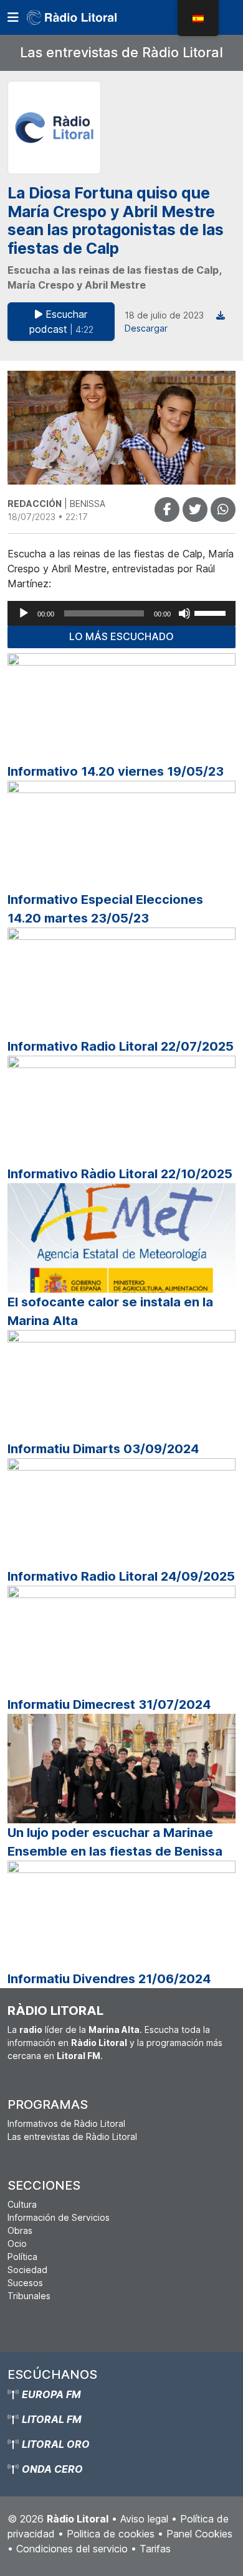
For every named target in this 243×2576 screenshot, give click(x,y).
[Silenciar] (184, 613)
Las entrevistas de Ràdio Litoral (121, 52)
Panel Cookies (199, 2534)
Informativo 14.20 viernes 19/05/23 (116, 771)
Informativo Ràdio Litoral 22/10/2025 (120, 1174)
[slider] (212, 612)
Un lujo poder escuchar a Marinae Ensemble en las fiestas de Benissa (115, 1842)
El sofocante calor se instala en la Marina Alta (110, 1311)
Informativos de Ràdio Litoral (66, 2123)
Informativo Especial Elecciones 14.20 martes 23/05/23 (105, 909)
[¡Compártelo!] (167, 509)
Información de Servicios (59, 2217)
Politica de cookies (111, 2534)
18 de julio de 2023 (164, 315)
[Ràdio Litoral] (89, 17)
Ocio (17, 2244)
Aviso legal (144, 2519)
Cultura (22, 2204)
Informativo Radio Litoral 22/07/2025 (121, 1046)
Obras (20, 2230)
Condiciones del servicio (72, 2549)
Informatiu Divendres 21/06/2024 (109, 1979)
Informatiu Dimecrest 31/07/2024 (109, 1704)
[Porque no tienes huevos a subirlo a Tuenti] (195, 509)
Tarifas (155, 2549)
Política (22, 2257)
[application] (121, 613)
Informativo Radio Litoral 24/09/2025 (121, 1576)
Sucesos (25, 2283)
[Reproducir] (24, 613)
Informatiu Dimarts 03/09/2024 (103, 1449)
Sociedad (27, 2270)
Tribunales (29, 2296)
